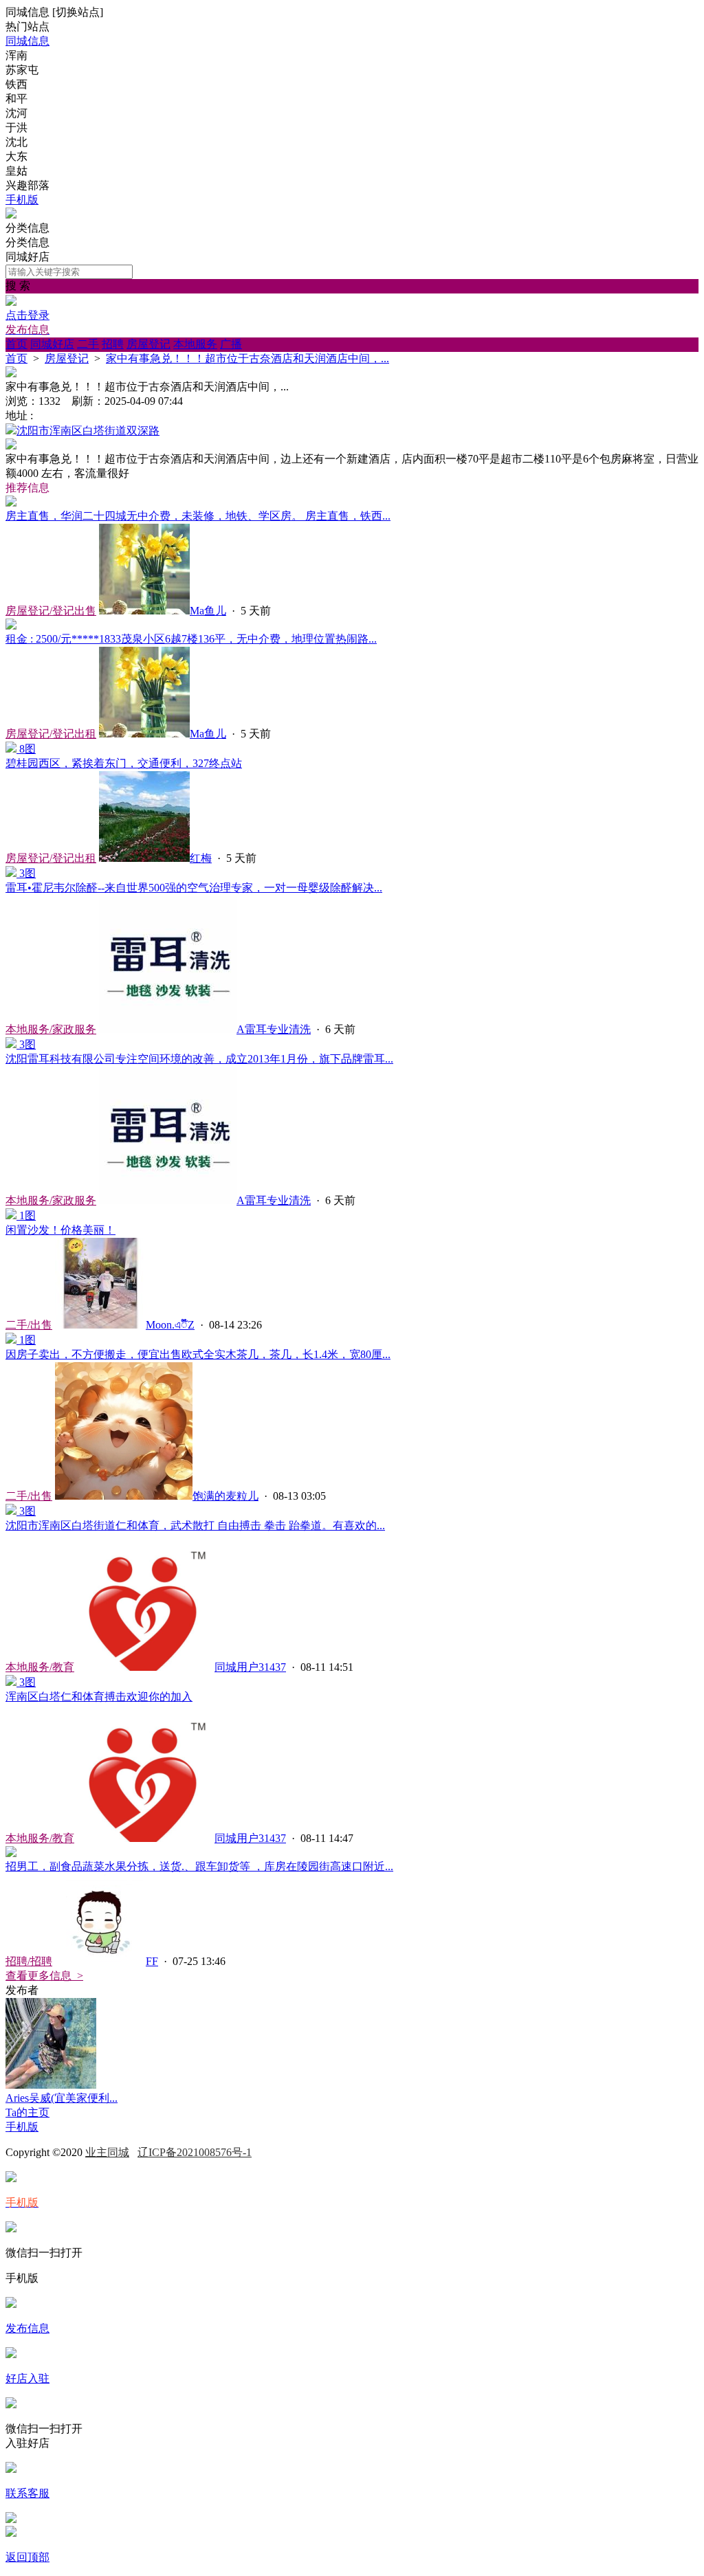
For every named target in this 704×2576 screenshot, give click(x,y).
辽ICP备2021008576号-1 (195, 2152)
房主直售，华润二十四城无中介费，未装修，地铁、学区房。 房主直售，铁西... (198, 516)
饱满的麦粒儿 (225, 1496)
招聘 (113, 344)
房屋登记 (148, 344)
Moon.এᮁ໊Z (170, 1325)
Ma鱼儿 (208, 611)
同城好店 (52, 344)
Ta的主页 (27, 2112)
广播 (231, 344)
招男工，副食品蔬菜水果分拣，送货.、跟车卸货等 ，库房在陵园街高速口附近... (199, 1866)
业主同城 (107, 2152)
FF (152, 1961)
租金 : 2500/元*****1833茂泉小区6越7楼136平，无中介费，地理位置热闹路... (191, 639)
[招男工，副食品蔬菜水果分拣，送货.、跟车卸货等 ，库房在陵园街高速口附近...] (11, 1853)
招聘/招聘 (29, 1961)
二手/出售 (29, 1325)
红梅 (201, 858)
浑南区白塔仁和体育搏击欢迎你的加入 (99, 1697)
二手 (88, 344)
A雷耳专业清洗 (274, 1029)
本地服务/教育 (40, 1667)
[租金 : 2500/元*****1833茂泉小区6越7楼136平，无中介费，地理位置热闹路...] (11, 626)
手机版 (22, 200)
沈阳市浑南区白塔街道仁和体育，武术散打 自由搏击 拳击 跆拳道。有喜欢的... (195, 1525)
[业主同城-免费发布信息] (11, 215)
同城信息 (27, 41)
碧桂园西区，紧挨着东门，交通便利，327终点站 (124, 763)
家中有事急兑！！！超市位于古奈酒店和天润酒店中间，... (247, 358)
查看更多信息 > (44, 1976)
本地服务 (195, 344)
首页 (16, 344)
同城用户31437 (250, 1667)
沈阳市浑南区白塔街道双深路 (88, 431)
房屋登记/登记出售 (51, 611)
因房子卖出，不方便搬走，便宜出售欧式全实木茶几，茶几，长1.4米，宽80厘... (198, 1354)
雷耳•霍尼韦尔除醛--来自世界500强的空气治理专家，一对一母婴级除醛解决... (194, 888)
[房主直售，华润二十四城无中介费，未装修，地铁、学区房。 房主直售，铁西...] (11, 503)
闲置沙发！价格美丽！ (60, 1230)
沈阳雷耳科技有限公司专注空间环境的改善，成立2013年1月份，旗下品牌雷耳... (199, 1059)
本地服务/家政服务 (51, 1029)
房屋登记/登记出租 (51, 734)
